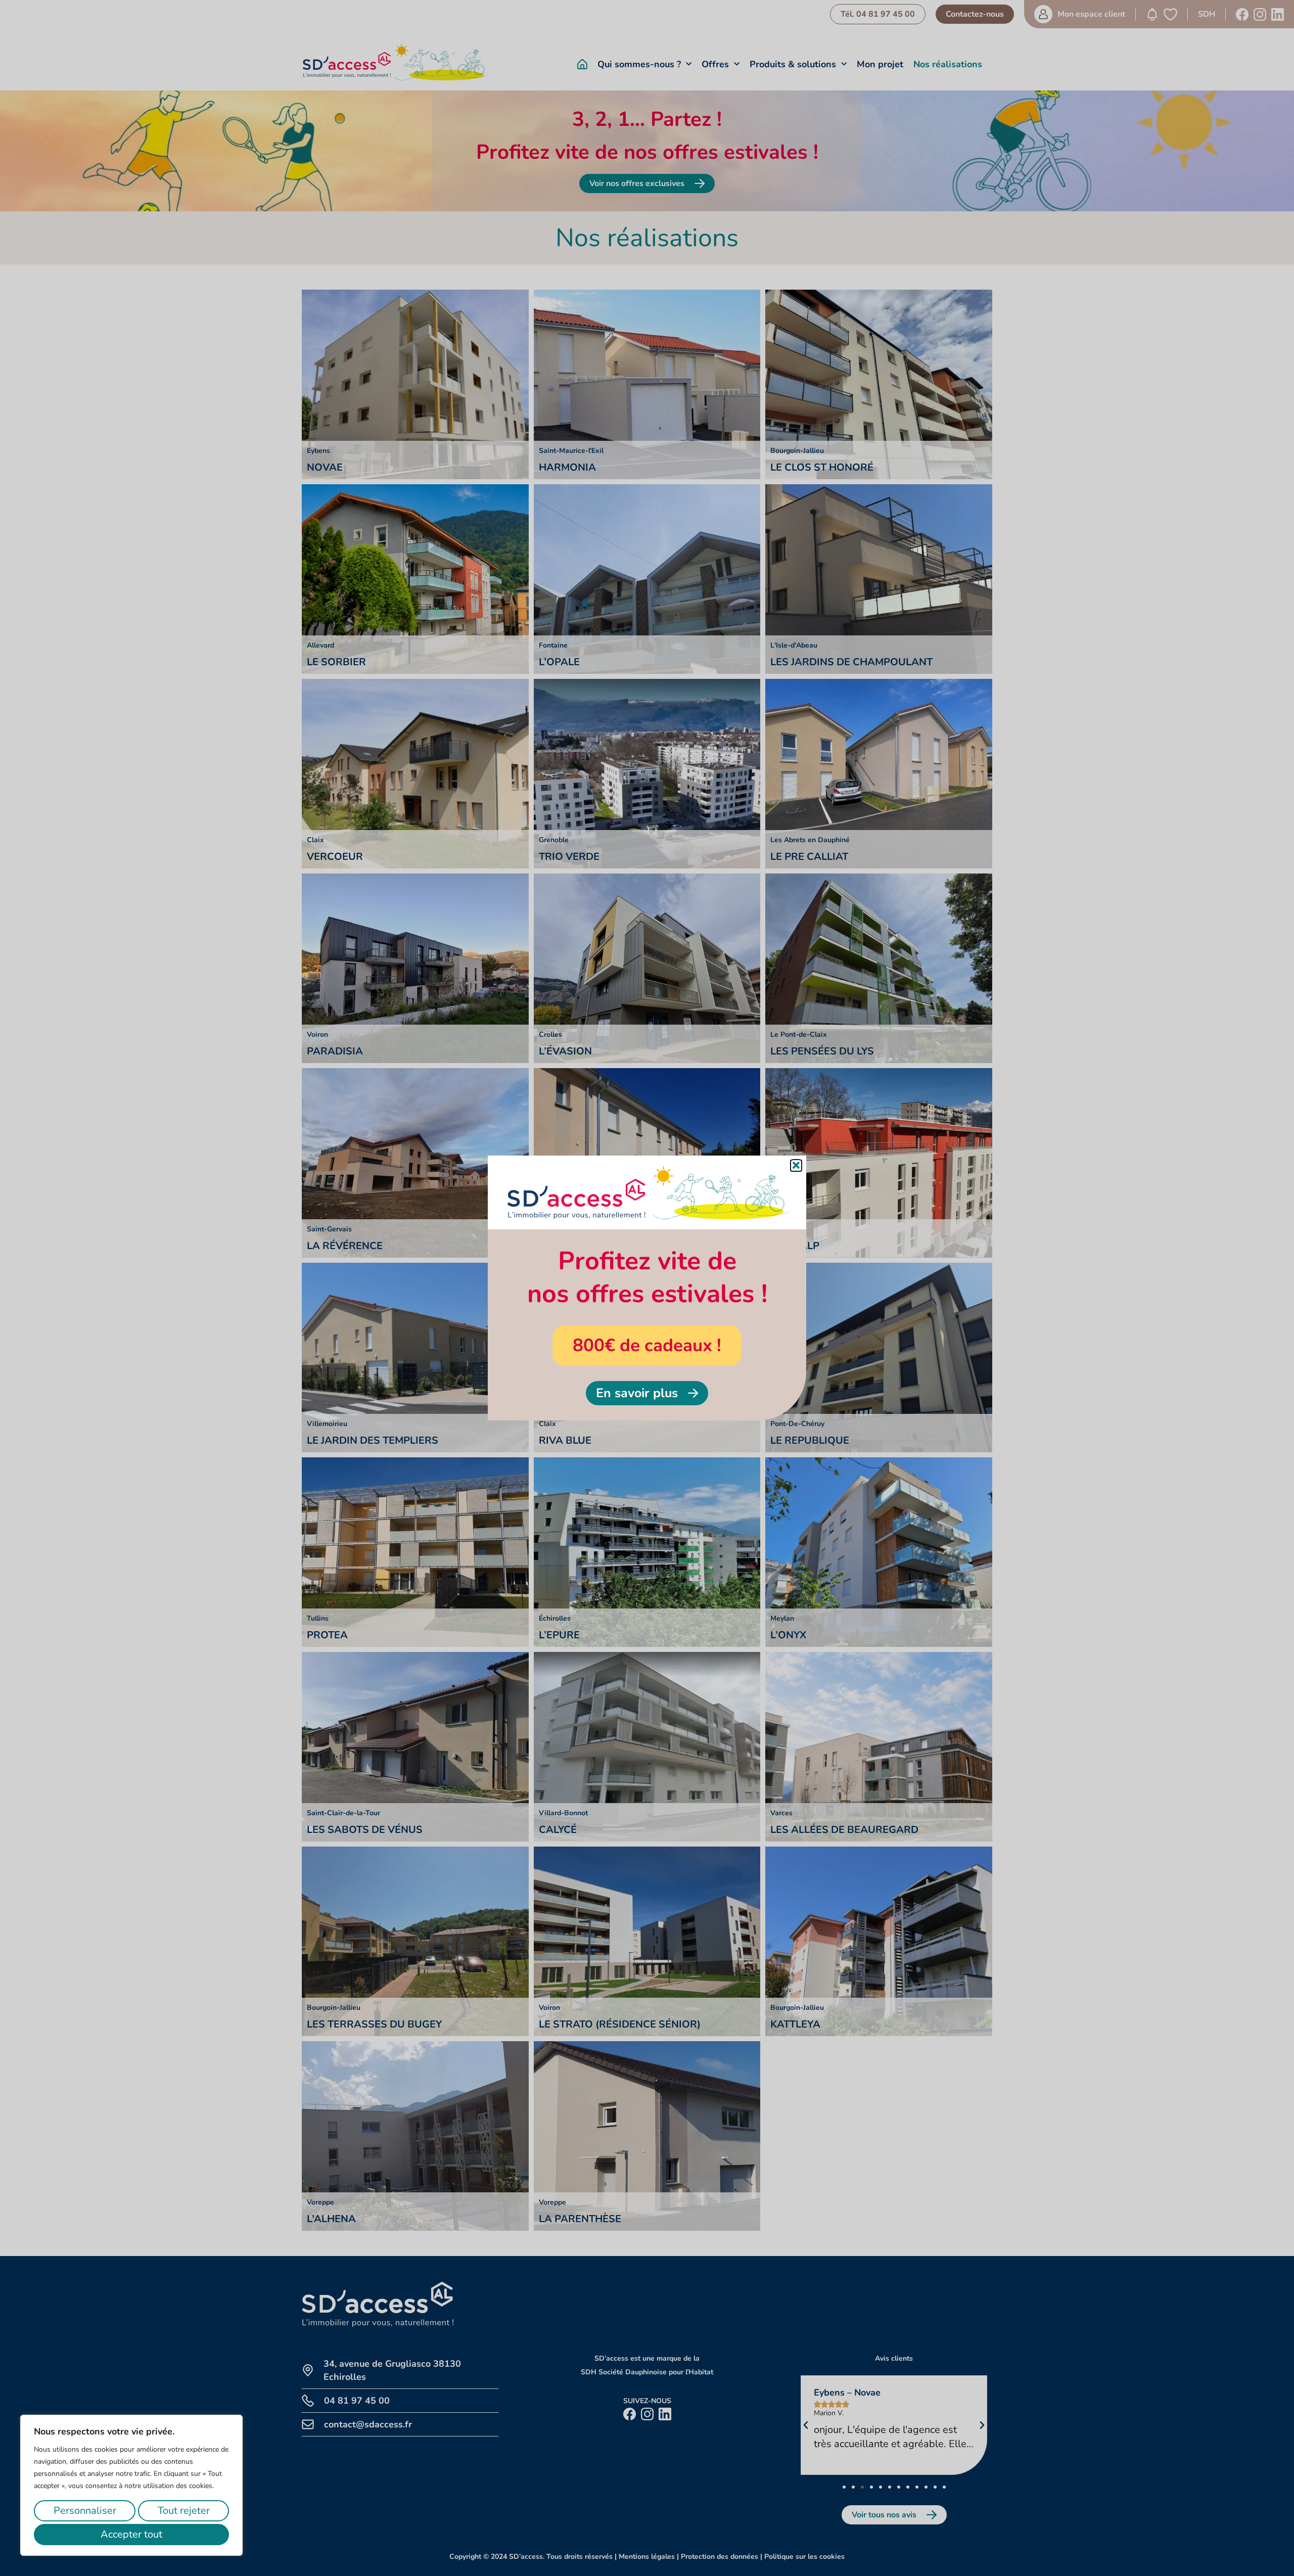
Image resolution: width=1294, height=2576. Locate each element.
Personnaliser (85, 2511)
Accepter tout (131, 2534)
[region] (131, 2485)
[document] (647, 1288)
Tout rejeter (184, 2511)
